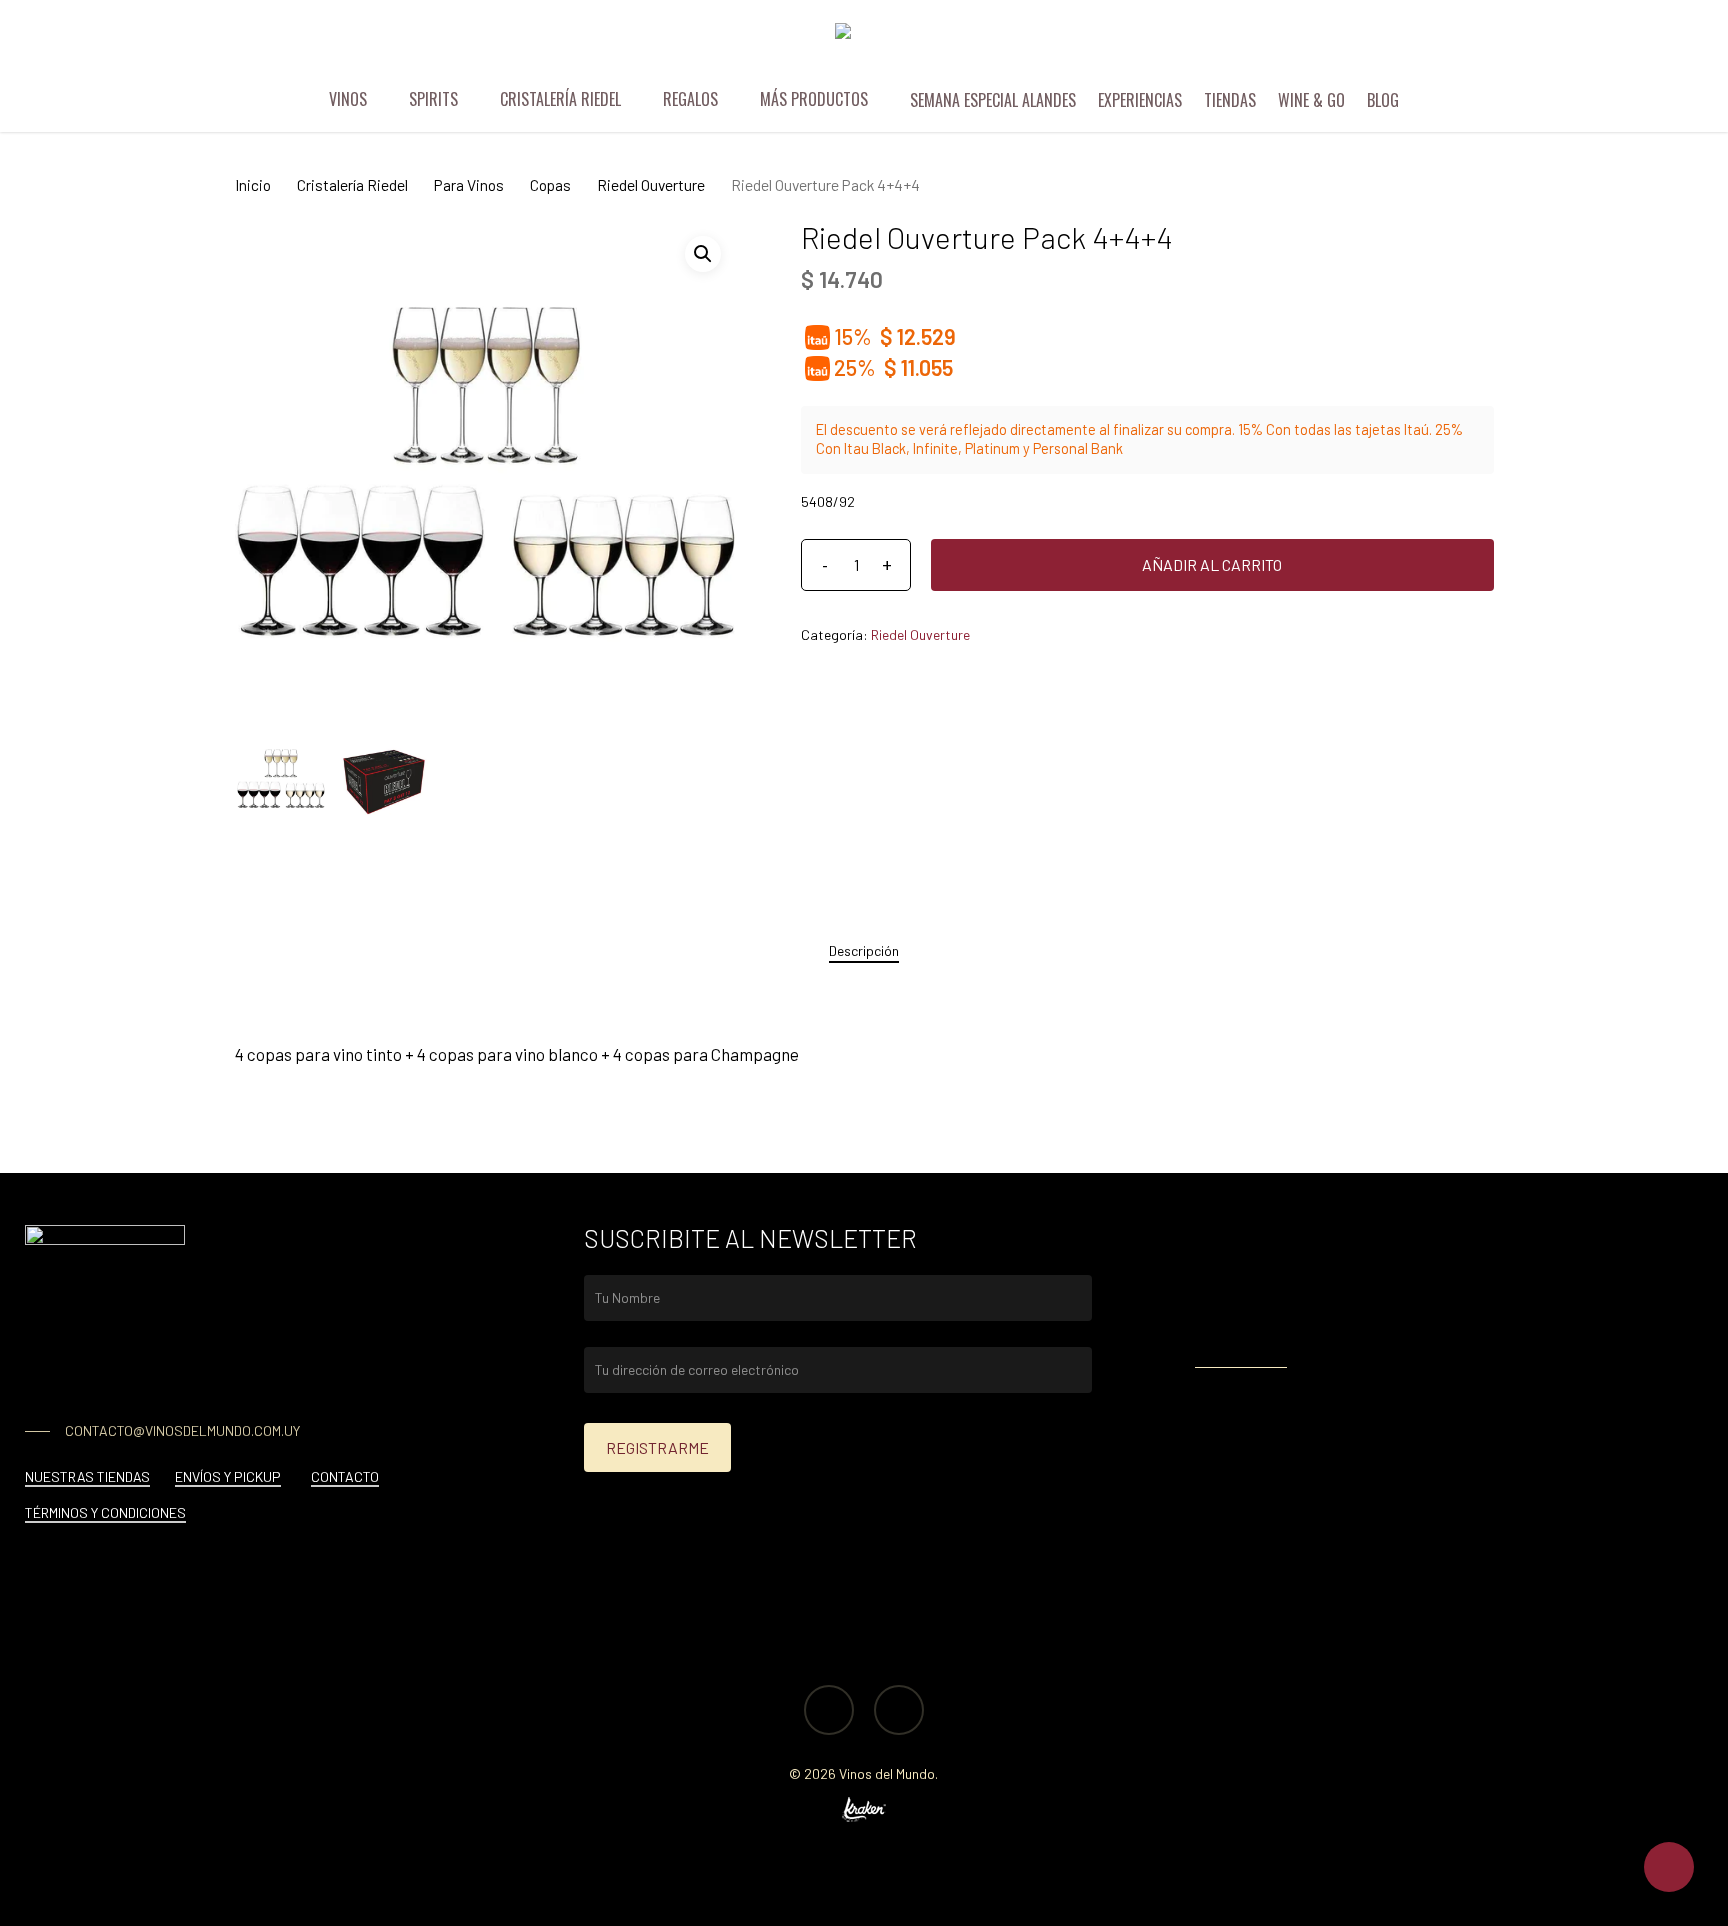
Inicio (253, 184)
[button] (703, 254)
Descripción (864, 950)
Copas (550, 184)
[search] (1586, 45)
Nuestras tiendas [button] (87, 1476)
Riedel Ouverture (651, 184)
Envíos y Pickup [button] (228, 1476)
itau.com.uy (1350, 1330)
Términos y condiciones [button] (105, 1512)
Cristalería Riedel (352, 184)
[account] (1638, 45)
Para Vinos (469, 184)
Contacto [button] (345, 1476)
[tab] (864, 951)
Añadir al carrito (1212, 564)
